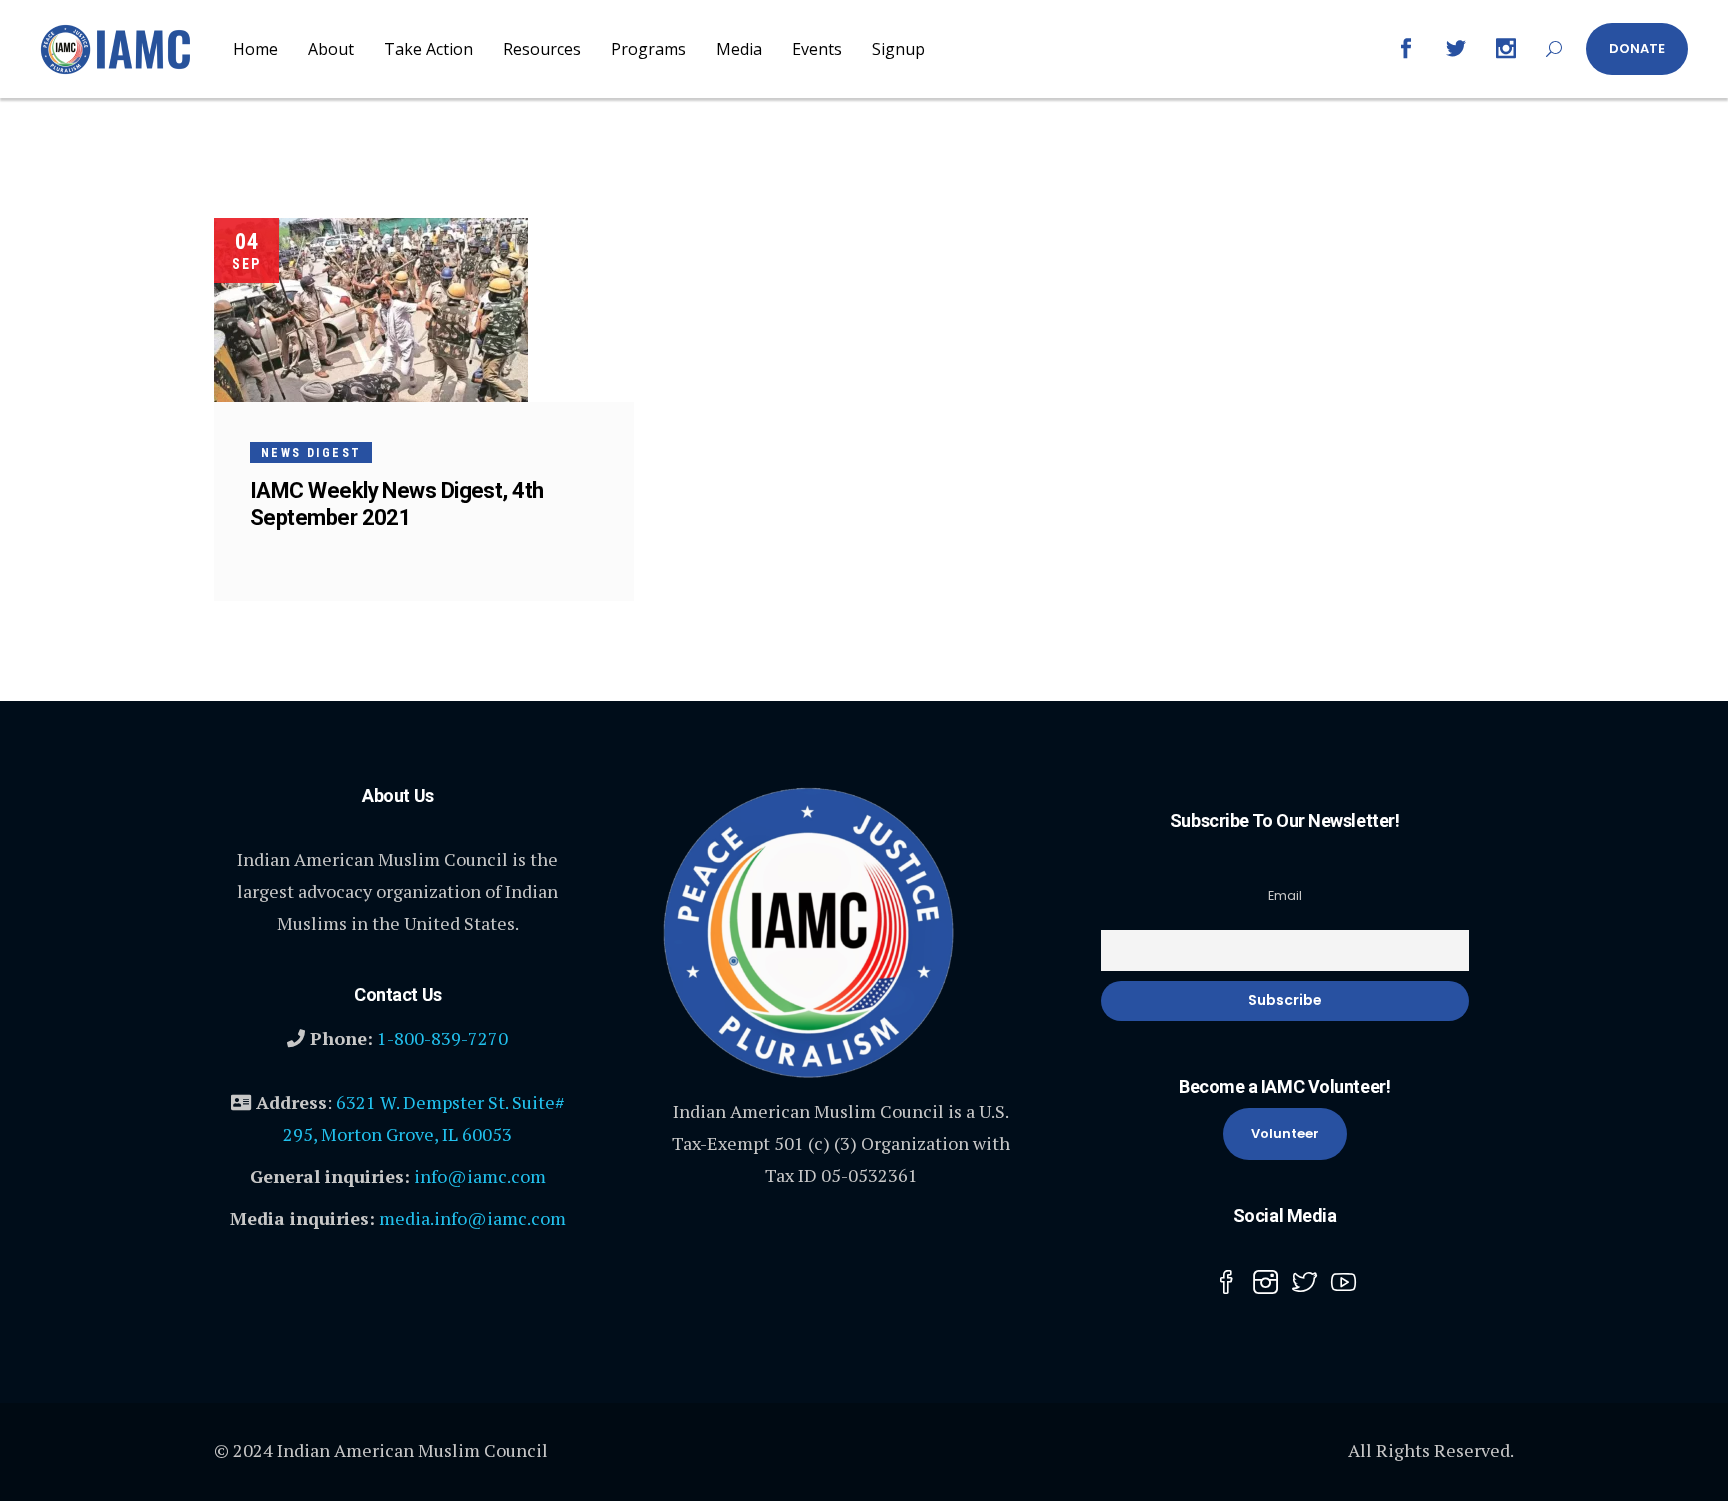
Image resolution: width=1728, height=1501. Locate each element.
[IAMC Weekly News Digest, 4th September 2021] (371, 310)
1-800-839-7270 (442, 1038)
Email (1285, 895)
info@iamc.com (480, 1176)
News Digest (311, 453)
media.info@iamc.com (472, 1218)
